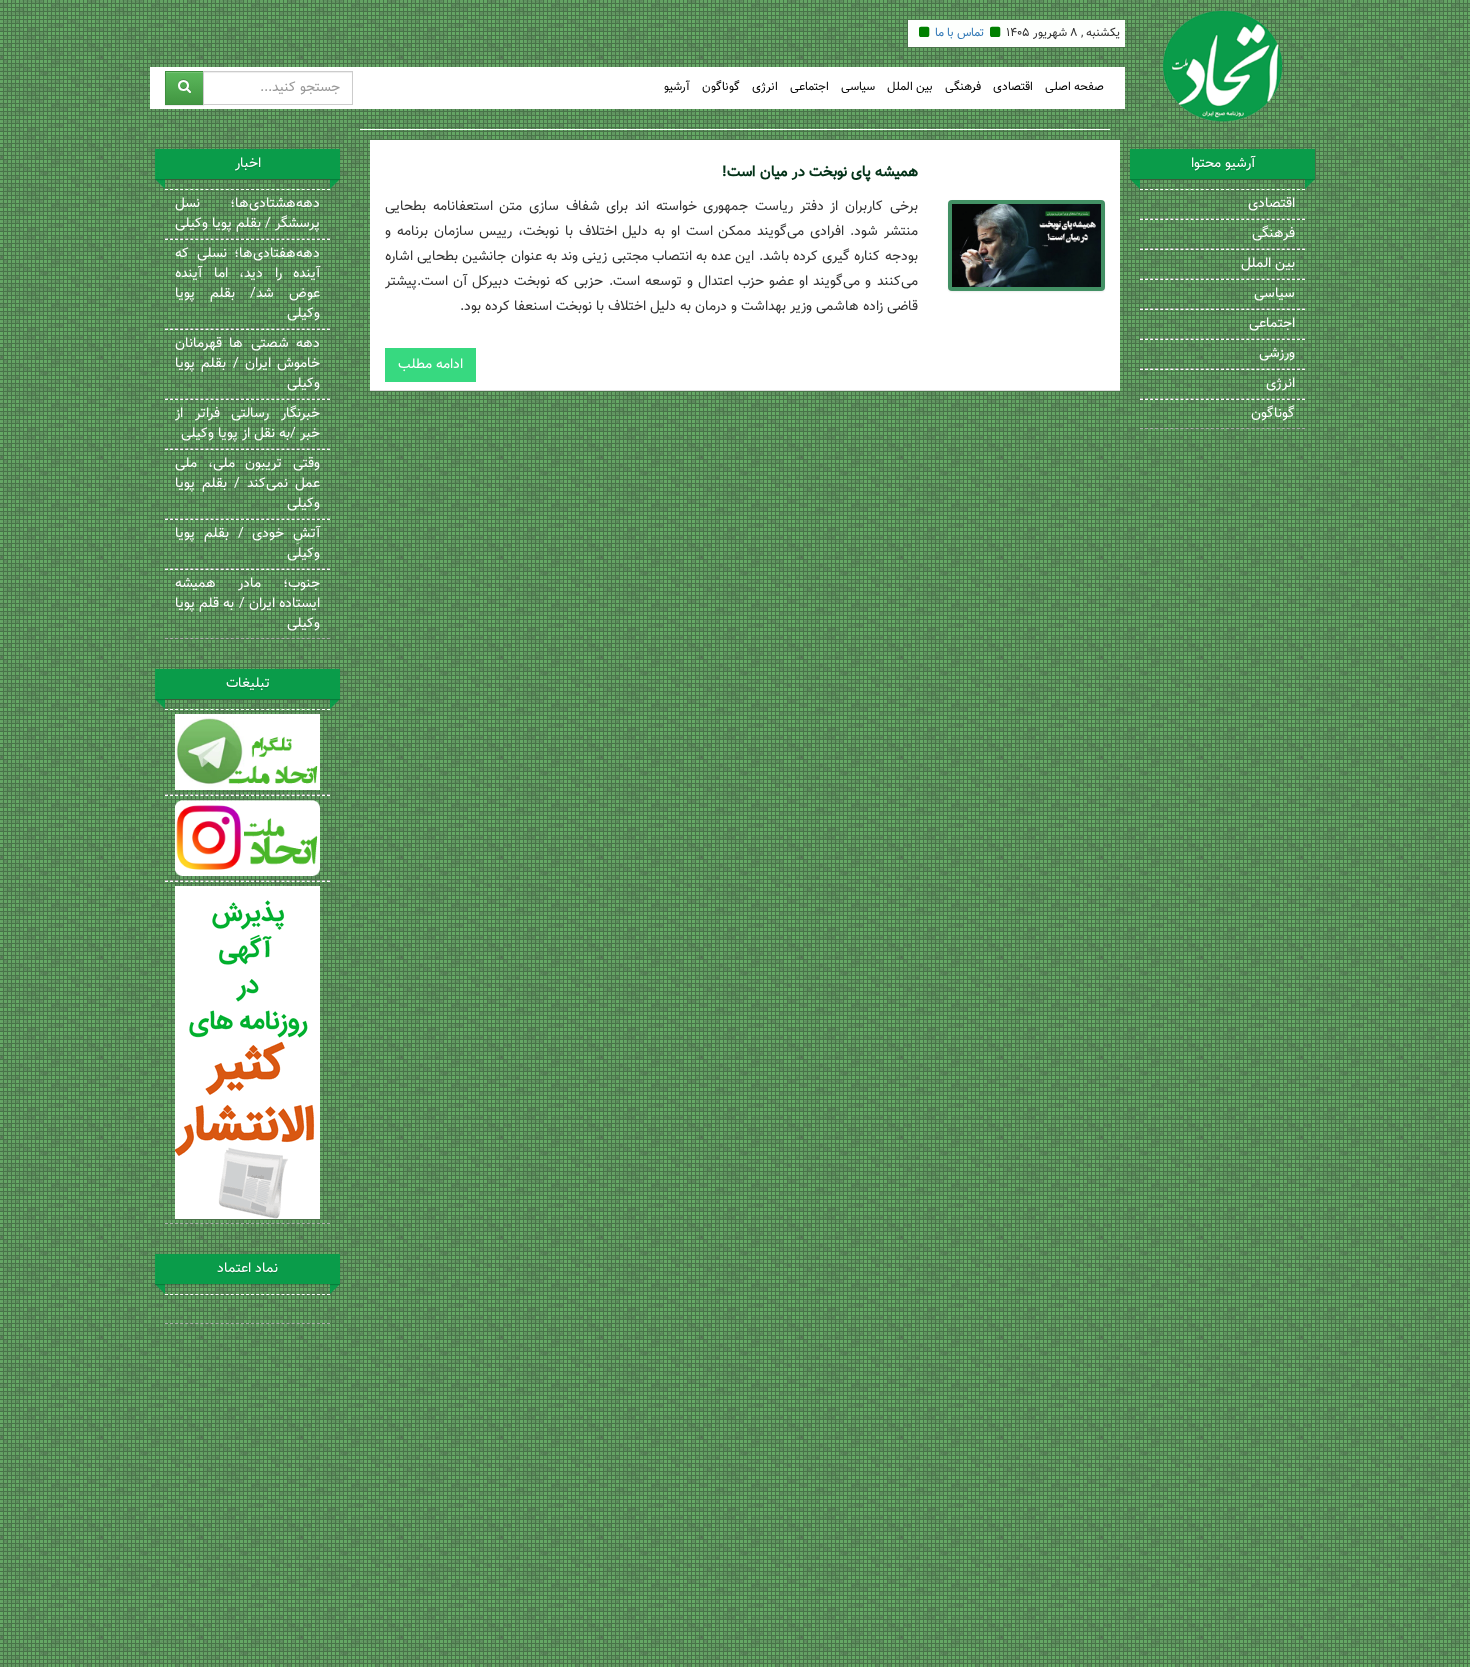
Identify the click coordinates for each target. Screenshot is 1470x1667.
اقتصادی (1013, 87)
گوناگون (721, 87)
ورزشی (1277, 354)
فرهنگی (963, 87)
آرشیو (677, 87)
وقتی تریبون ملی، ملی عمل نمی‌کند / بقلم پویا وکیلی (247, 484)
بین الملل (910, 87)
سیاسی (858, 87)
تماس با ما (959, 33)
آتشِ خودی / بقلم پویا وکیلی (247, 544)
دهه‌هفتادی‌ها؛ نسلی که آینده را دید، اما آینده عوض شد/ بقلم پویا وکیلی (247, 284)
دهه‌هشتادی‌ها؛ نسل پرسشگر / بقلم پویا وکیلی (247, 214)
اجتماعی (809, 87)
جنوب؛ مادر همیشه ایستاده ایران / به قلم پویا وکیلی (247, 604)
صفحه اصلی (1074, 87)
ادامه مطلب (430, 365)
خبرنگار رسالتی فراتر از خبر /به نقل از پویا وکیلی (247, 424)
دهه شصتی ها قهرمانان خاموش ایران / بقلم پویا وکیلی (247, 364)
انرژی (765, 87)
